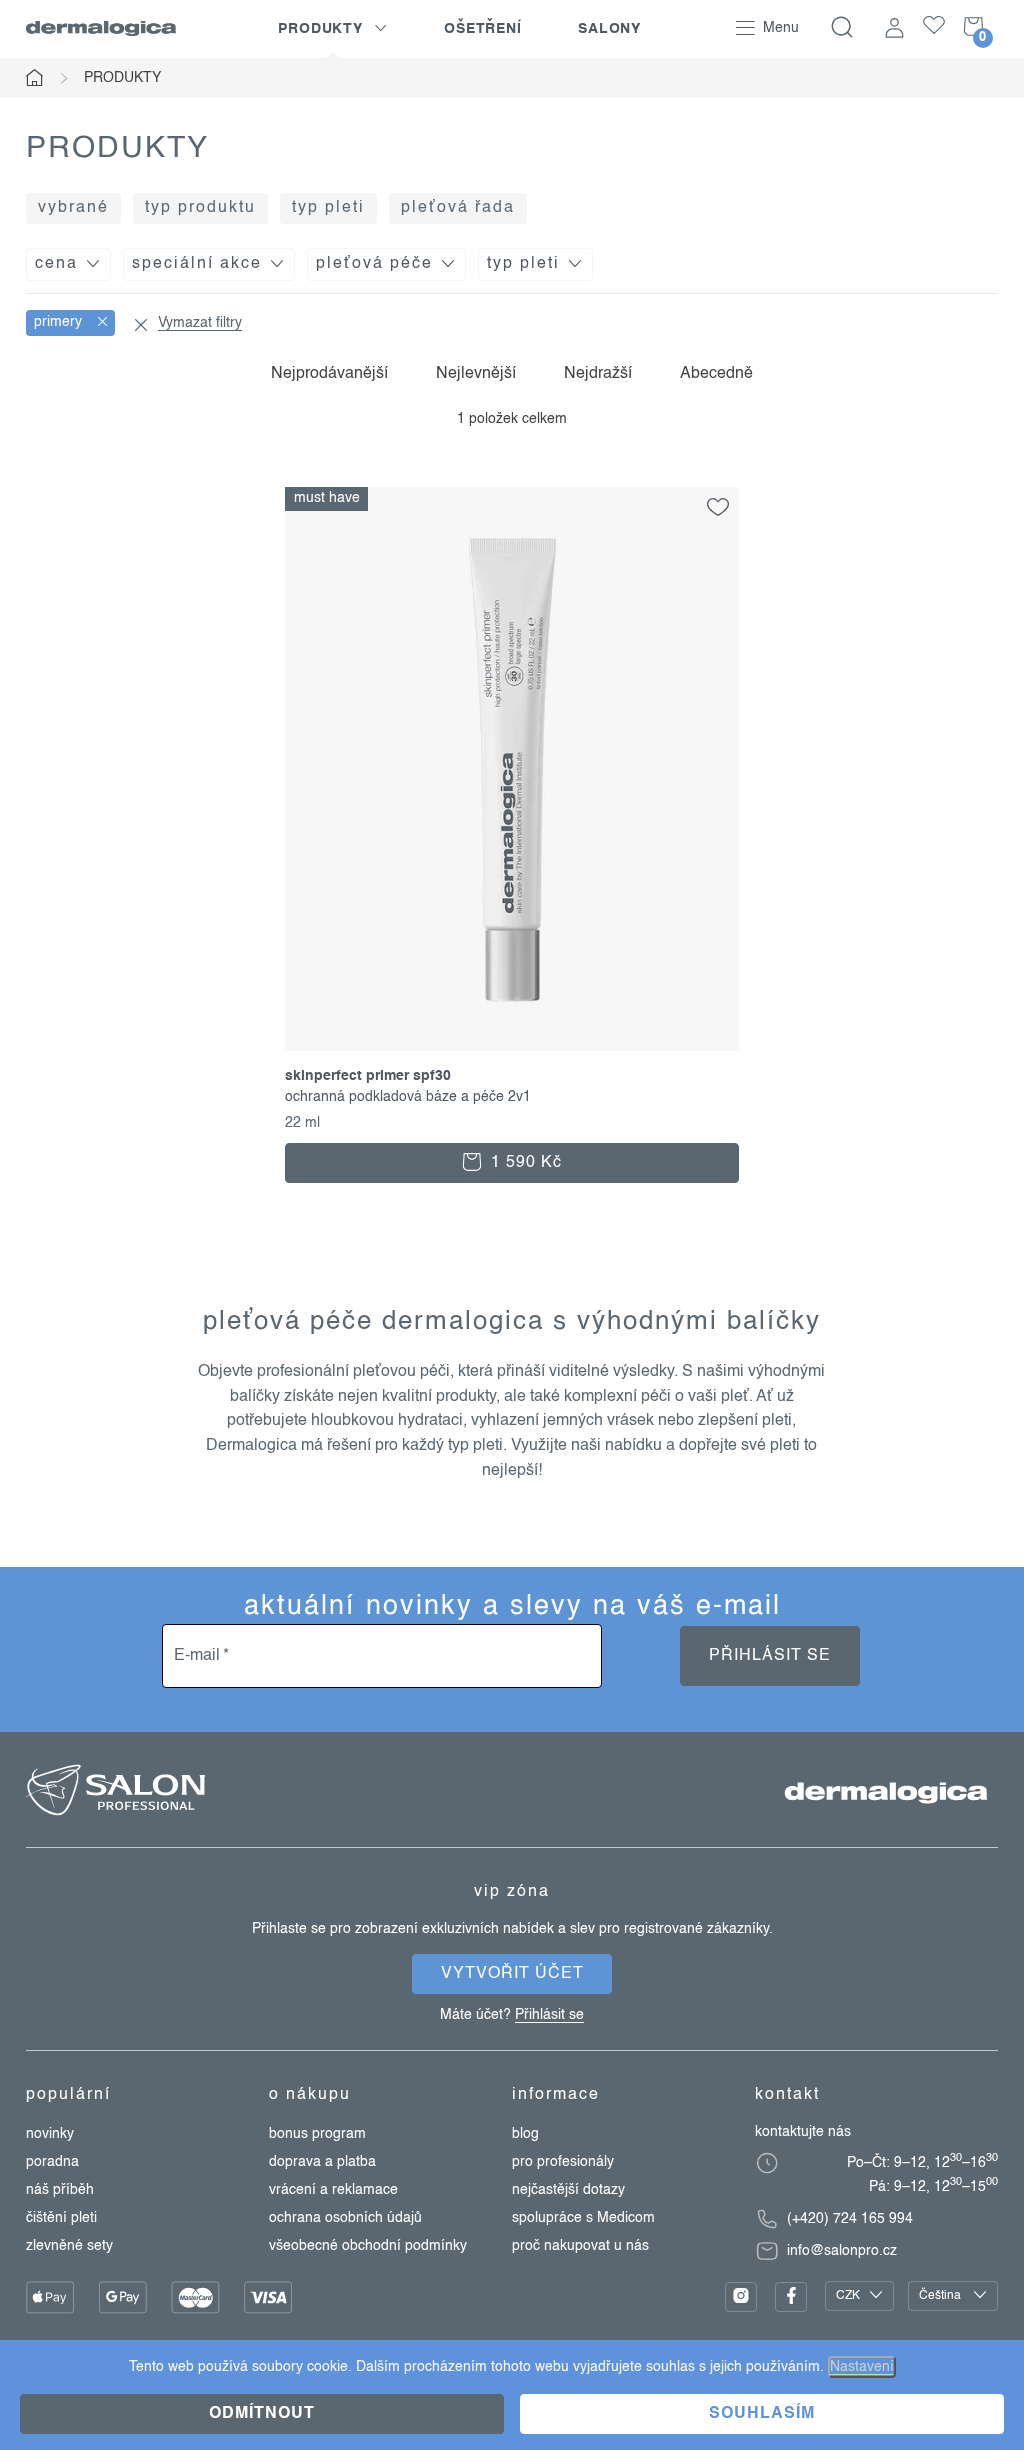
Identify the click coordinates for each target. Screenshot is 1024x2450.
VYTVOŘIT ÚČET (512, 1974)
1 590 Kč (524, 1163)
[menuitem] (333, 29)
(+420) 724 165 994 (850, 2219)
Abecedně (716, 374)
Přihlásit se (770, 1656)
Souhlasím (762, 2414)
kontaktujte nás (803, 2132)
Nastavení (862, 2367)
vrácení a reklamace (333, 2190)
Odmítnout (262, 2414)
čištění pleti (61, 2218)
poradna (52, 2162)
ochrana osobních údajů (345, 2218)
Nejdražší (598, 374)
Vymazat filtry (200, 323)
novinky (50, 2134)
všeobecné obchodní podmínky (368, 2246)
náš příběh (60, 2190)
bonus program (317, 2134)
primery (60, 322)
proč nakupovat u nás (580, 2246)
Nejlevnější (476, 374)
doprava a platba (322, 2162)
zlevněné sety (69, 2246)
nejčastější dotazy (568, 2190)
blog (525, 2134)
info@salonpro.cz (842, 2251)
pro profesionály (563, 2162)
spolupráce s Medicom (583, 2218)
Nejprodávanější (329, 374)
